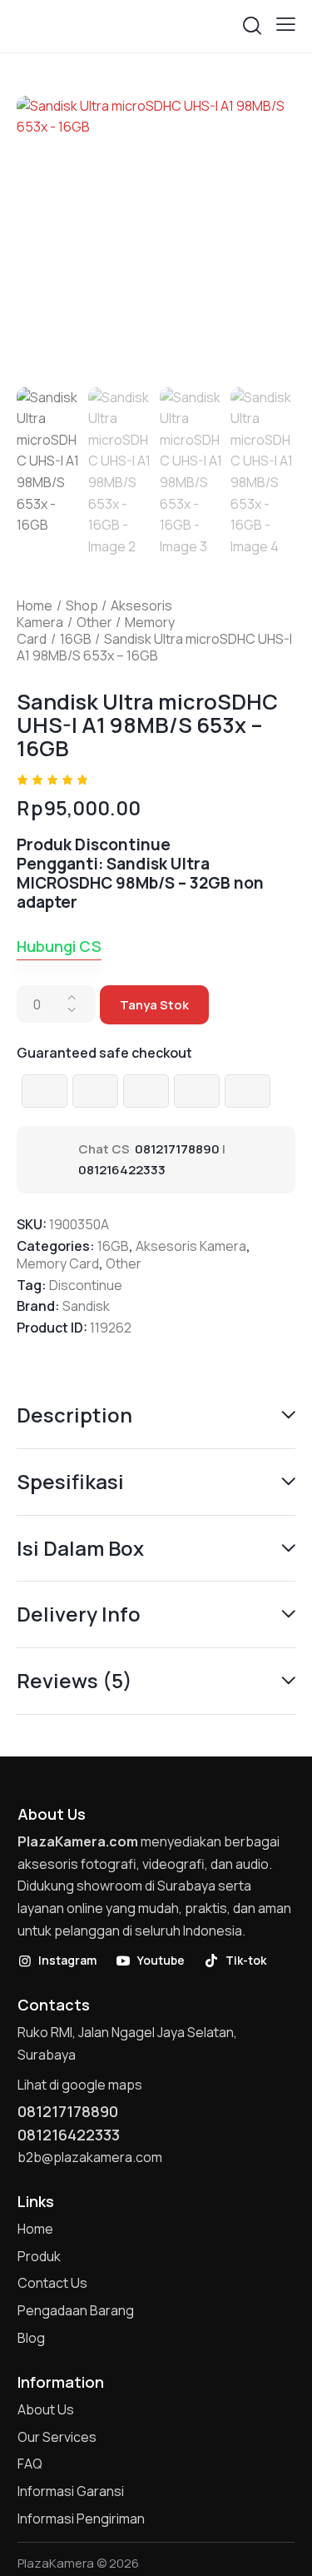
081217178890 (177, 1149)
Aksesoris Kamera (191, 1246)
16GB (76, 639)
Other (94, 622)
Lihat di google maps (80, 2085)
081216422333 (122, 1170)
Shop (82, 605)
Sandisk (86, 1306)
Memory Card (58, 1263)
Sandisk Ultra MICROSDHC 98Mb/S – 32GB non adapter (140, 883)
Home (35, 605)
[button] (286, 24)
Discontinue (86, 1285)
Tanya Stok (154, 1005)
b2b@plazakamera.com (90, 2157)
